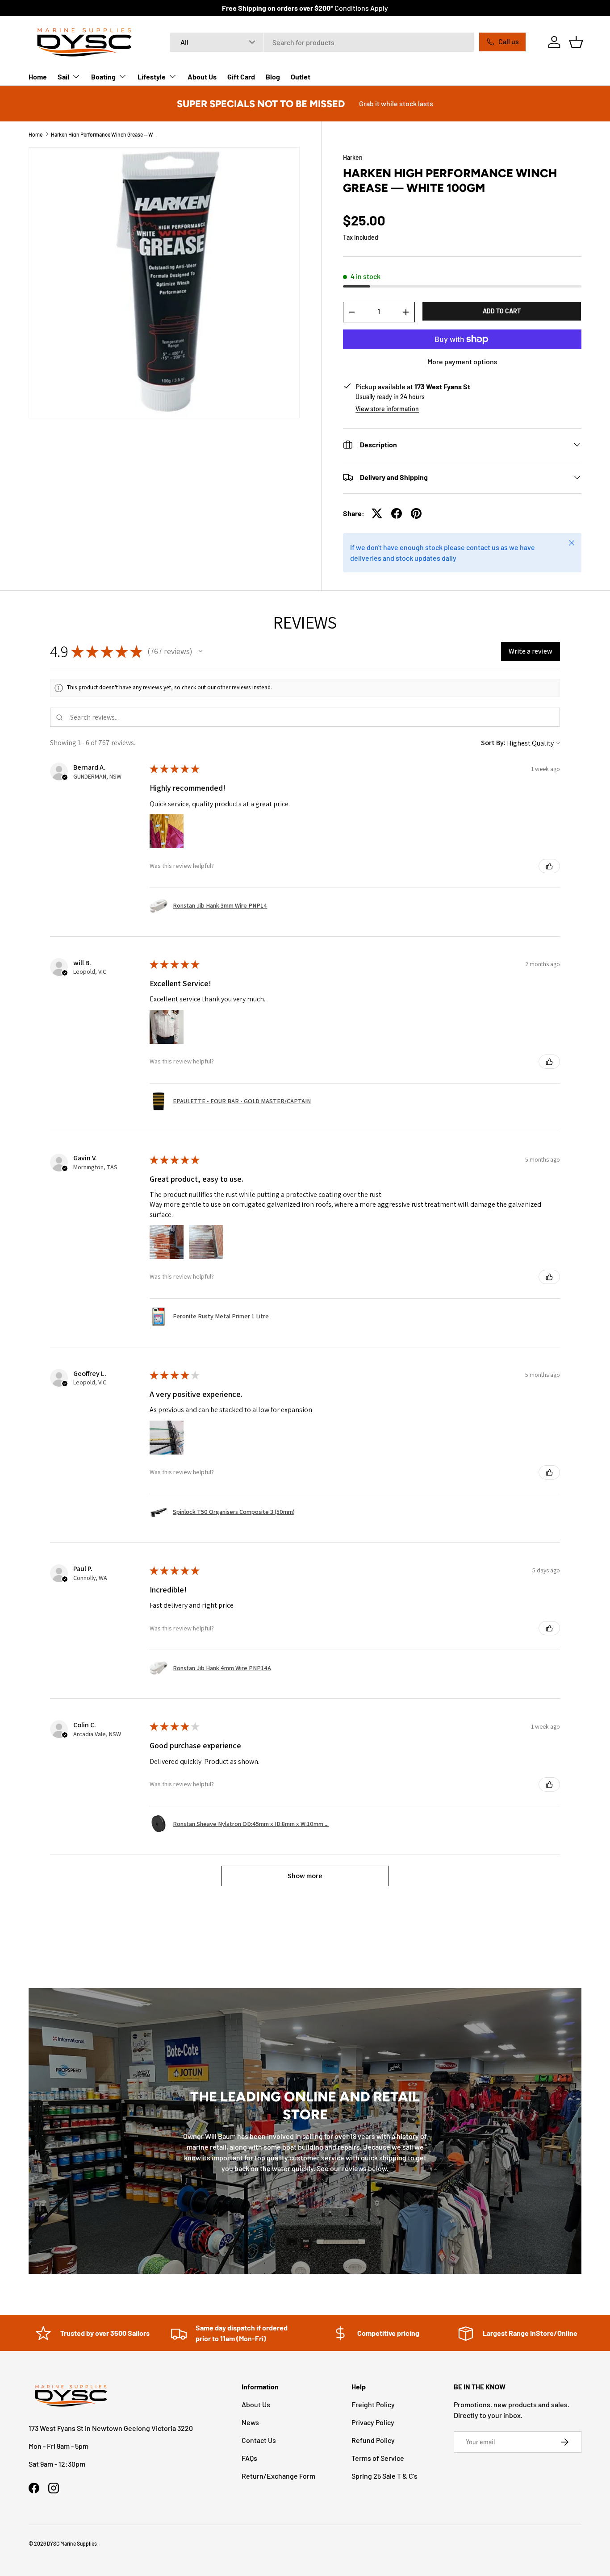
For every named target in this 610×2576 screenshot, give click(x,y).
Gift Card (241, 77)
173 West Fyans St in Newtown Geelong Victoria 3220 (111, 2428)
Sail (63, 77)
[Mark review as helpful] (549, 866)
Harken (353, 157)
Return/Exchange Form (278, 2476)
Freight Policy (373, 2404)
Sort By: (493, 743)
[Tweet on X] (377, 513)
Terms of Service (378, 2458)
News (250, 2422)
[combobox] (322, 42)
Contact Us (259, 2440)
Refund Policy (373, 2440)
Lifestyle (152, 77)
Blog (273, 77)
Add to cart (502, 311)
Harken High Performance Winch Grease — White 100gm (104, 134)
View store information (387, 409)
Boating (103, 77)
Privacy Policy (373, 2422)
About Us (202, 77)
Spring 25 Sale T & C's (384, 2476)
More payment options (462, 361)
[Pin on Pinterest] (416, 513)
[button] (576, 42)
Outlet (301, 77)
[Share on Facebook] (397, 513)
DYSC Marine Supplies (72, 2543)
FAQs (249, 2458)
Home (38, 77)
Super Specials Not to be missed (261, 104)
